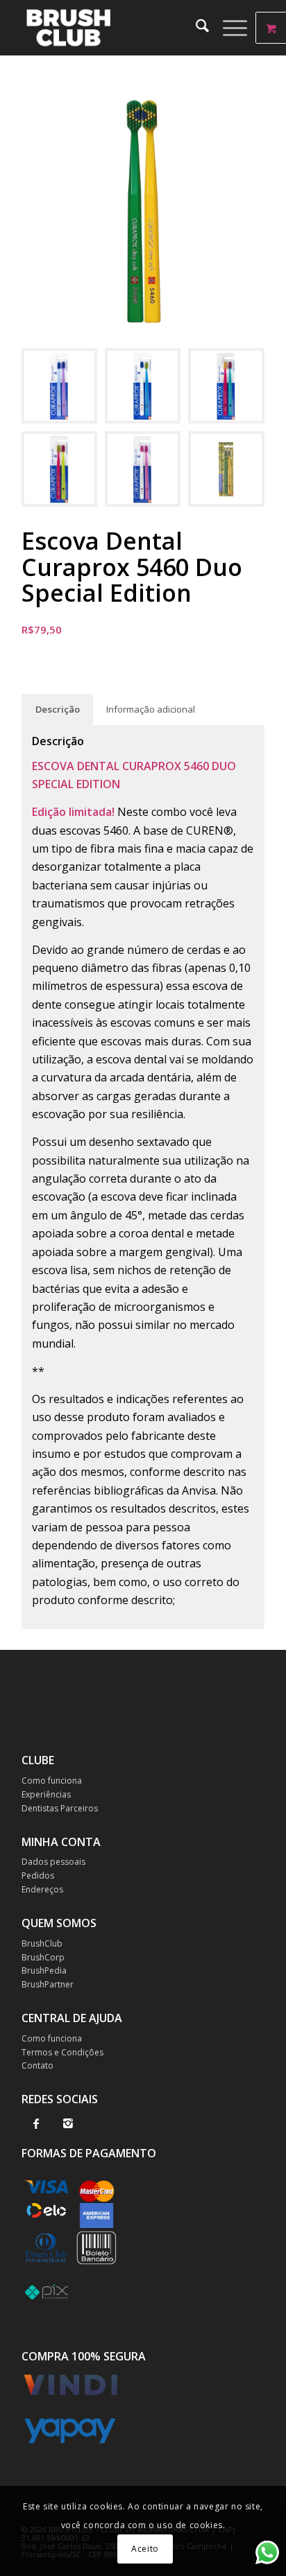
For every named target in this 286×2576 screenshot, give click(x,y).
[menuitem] (195, 28)
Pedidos (38, 1876)
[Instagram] (68, 2123)
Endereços (42, 1889)
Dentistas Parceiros (60, 1808)
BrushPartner (48, 1984)
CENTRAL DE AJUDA (72, 2018)
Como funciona (52, 1781)
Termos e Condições (62, 2052)
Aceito (145, 2549)
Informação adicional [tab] (151, 709)
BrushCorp (43, 1957)
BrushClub (42, 1943)
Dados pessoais (53, 1862)
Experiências (46, 1794)
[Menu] (228, 28)
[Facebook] (36, 2123)
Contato (37, 2065)
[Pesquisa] (195, 28)
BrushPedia (44, 1970)
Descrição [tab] (58, 709)
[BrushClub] (119, 28)
